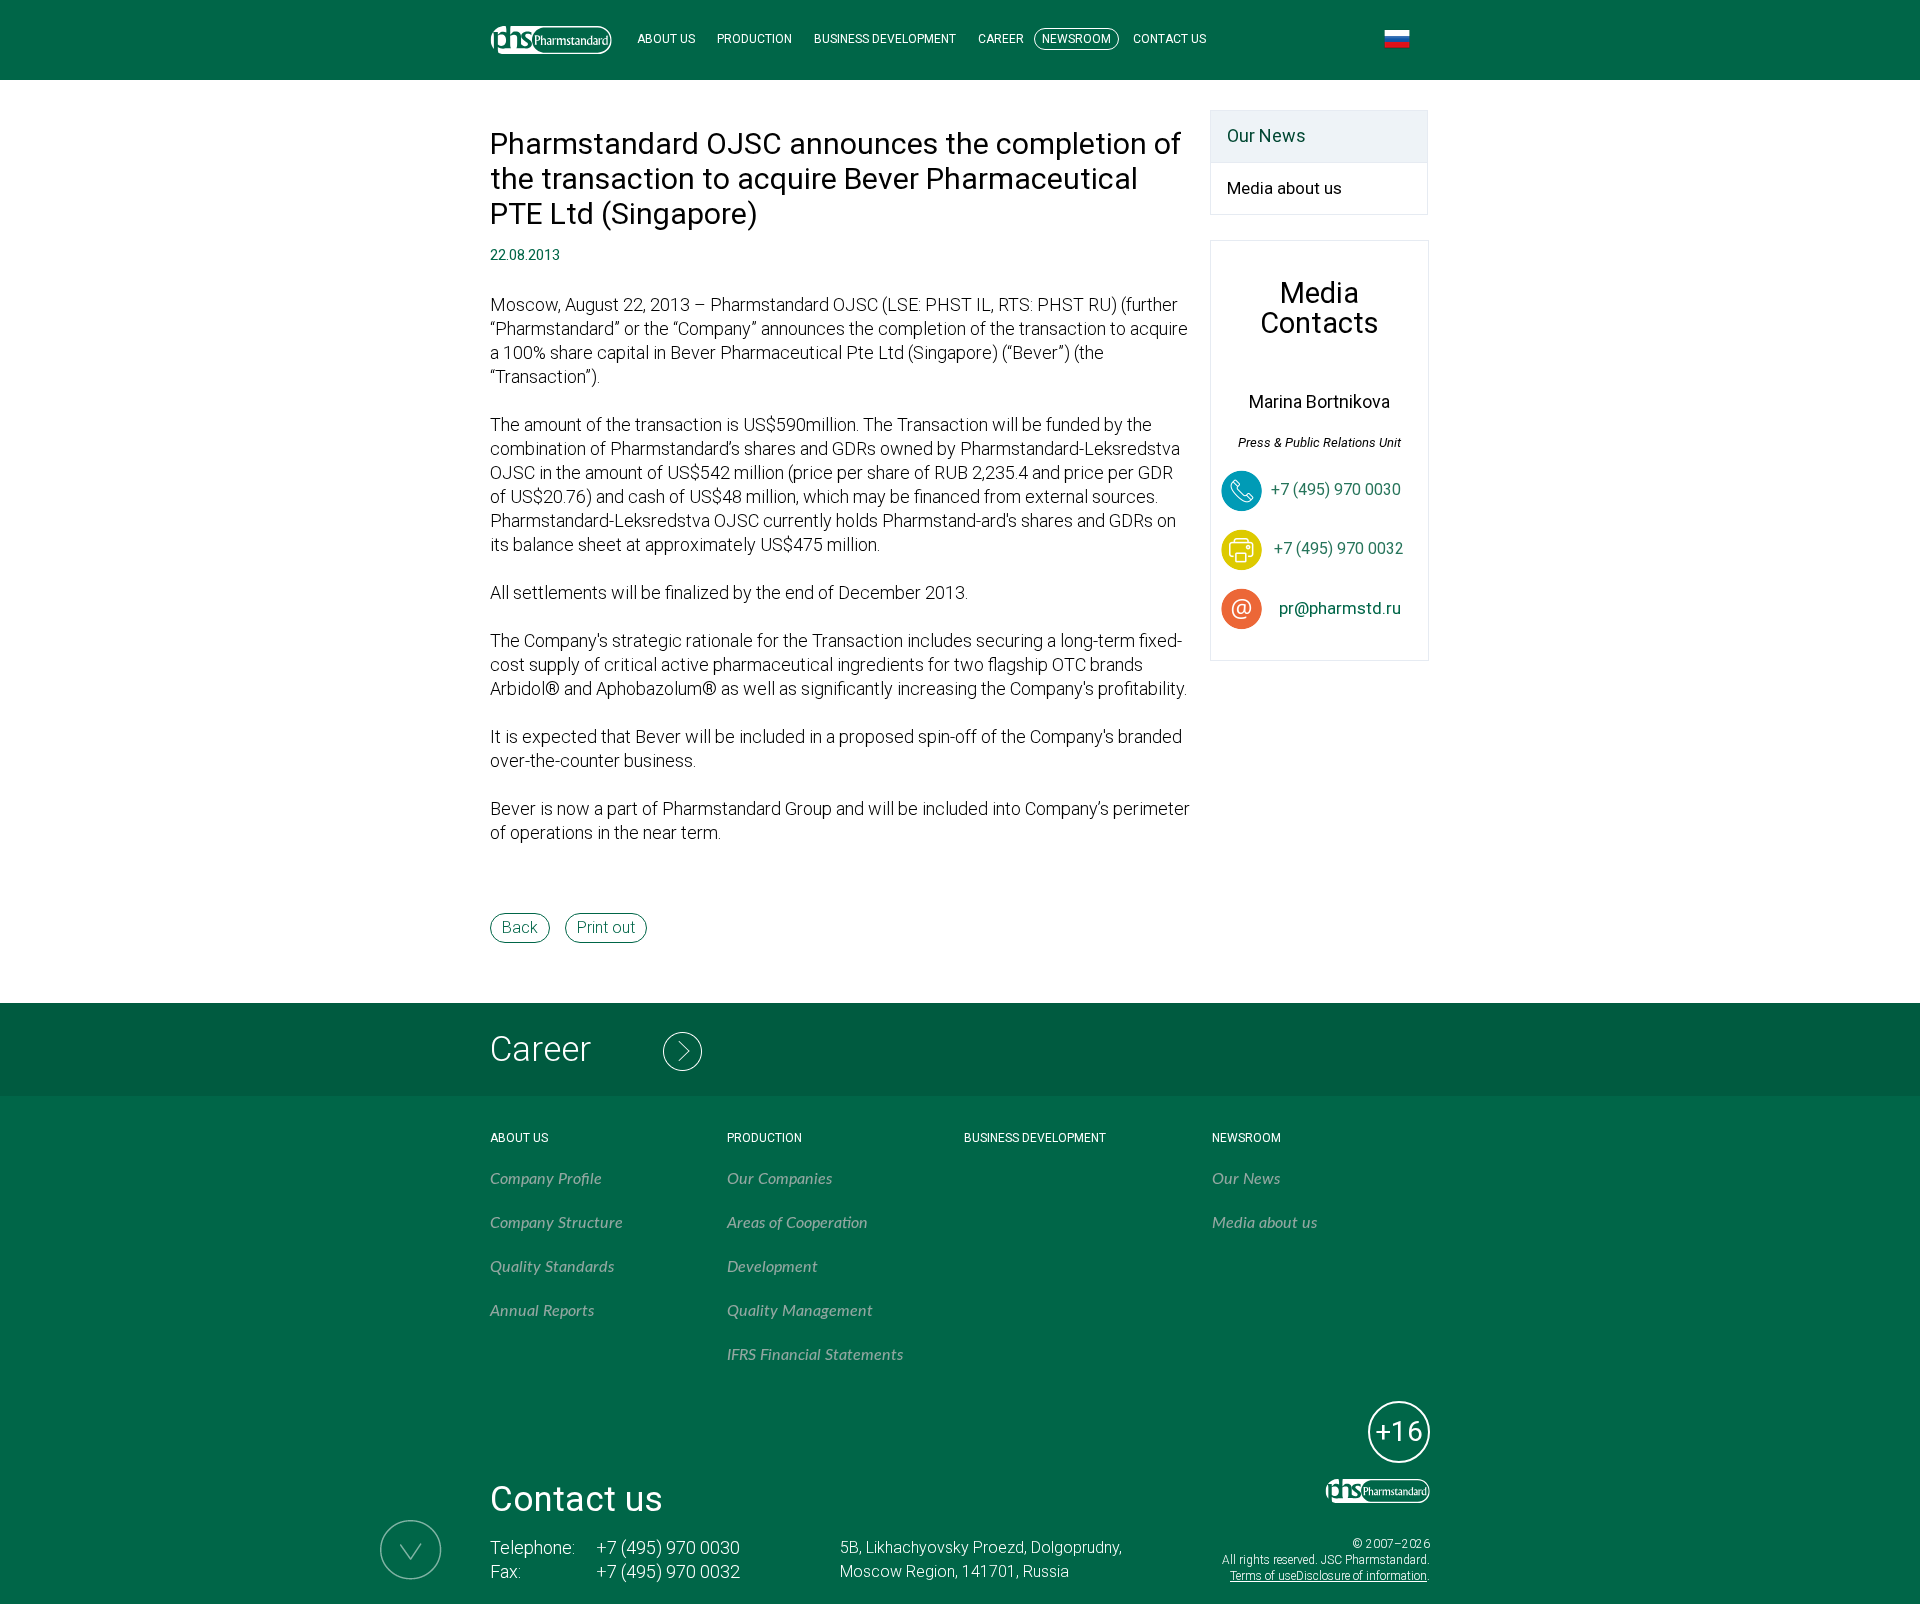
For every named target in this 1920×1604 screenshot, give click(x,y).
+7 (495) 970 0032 (668, 1571)
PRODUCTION (754, 39)
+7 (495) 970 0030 (1336, 489)
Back (520, 927)
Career (540, 1049)
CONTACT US (1169, 39)
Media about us (1284, 188)
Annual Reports (542, 1311)
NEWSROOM (1076, 39)
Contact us (576, 1499)
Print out (606, 927)
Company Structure (556, 1223)
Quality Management (800, 1311)
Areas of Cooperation (797, 1223)
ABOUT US (666, 39)
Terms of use (1263, 1576)
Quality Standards (552, 1267)
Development (772, 1267)
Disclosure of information (1361, 1576)
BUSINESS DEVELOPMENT (885, 39)
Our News (1266, 135)
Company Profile (546, 1179)
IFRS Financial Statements (815, 1355)
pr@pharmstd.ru (1340, 608)
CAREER (1001, 39)
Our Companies (779, 1179)
